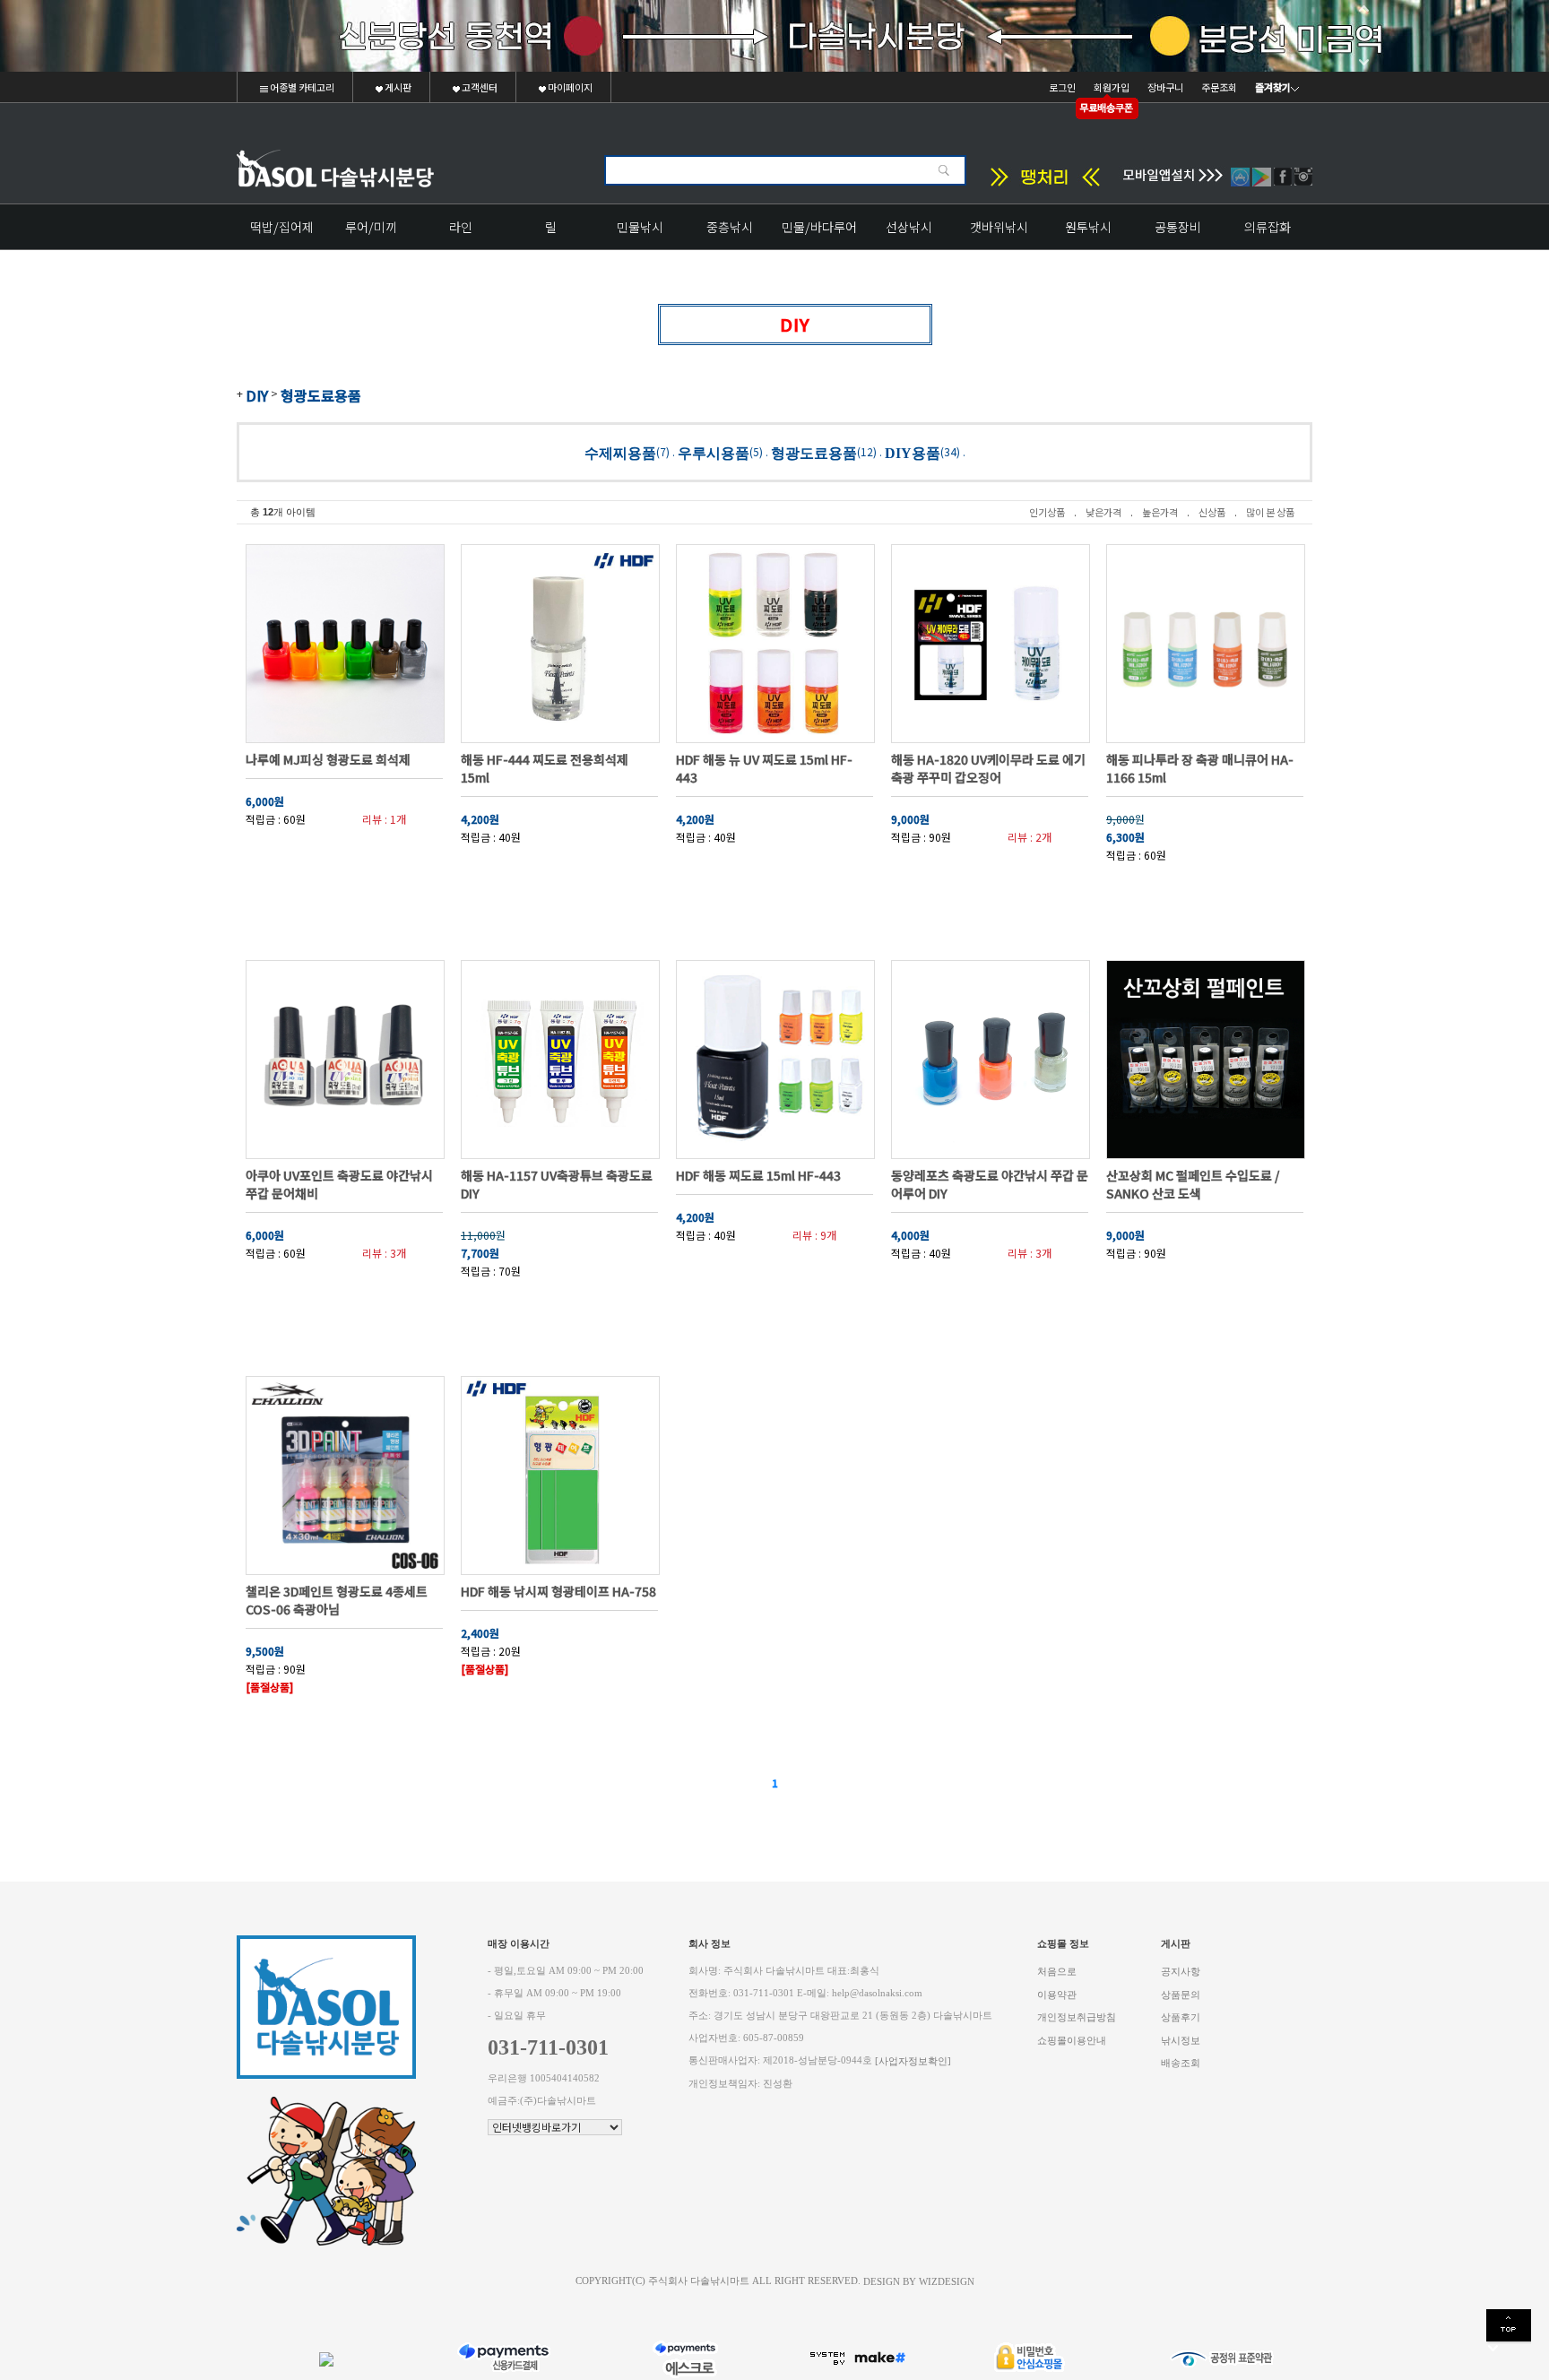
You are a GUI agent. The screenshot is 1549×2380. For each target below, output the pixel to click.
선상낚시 (909, 227)
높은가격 (1160, 512)
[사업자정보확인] (913, 2061)
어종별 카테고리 (301, 87)
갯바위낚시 (999, 227)
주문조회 (1219, 87)
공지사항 (1181, 1972)
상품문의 (1181, 1994)
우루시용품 (714, 452)
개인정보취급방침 (1077, 2017)
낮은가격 (1103, 512)
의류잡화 (1268, 227)
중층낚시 (730, 227)
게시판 (397, 87)
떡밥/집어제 (282, 227)
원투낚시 (1088, 227)
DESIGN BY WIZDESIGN (919, 2281)
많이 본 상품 (1270, 512)
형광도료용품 (321, 395)
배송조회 (1181, 2063)
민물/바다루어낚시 (819, 234)
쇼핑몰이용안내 (1072, 2040)
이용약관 (1057, 1994)
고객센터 (479, 87)
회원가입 (1112, 87)
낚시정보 (1181, 2040)
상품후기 (1181, 2017)
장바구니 (1165, 87)
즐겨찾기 (1273, 87)
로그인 (1062, 87)
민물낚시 (640, 227)
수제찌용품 (620, 452)
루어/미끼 (371, 227)
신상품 (1212, 512)
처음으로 (1057, 1972)
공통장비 (1178, 227)
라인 (461, 227)
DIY (257, 395)
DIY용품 (913, 452)
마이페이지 (569, 87)
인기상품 (1047, 512)
